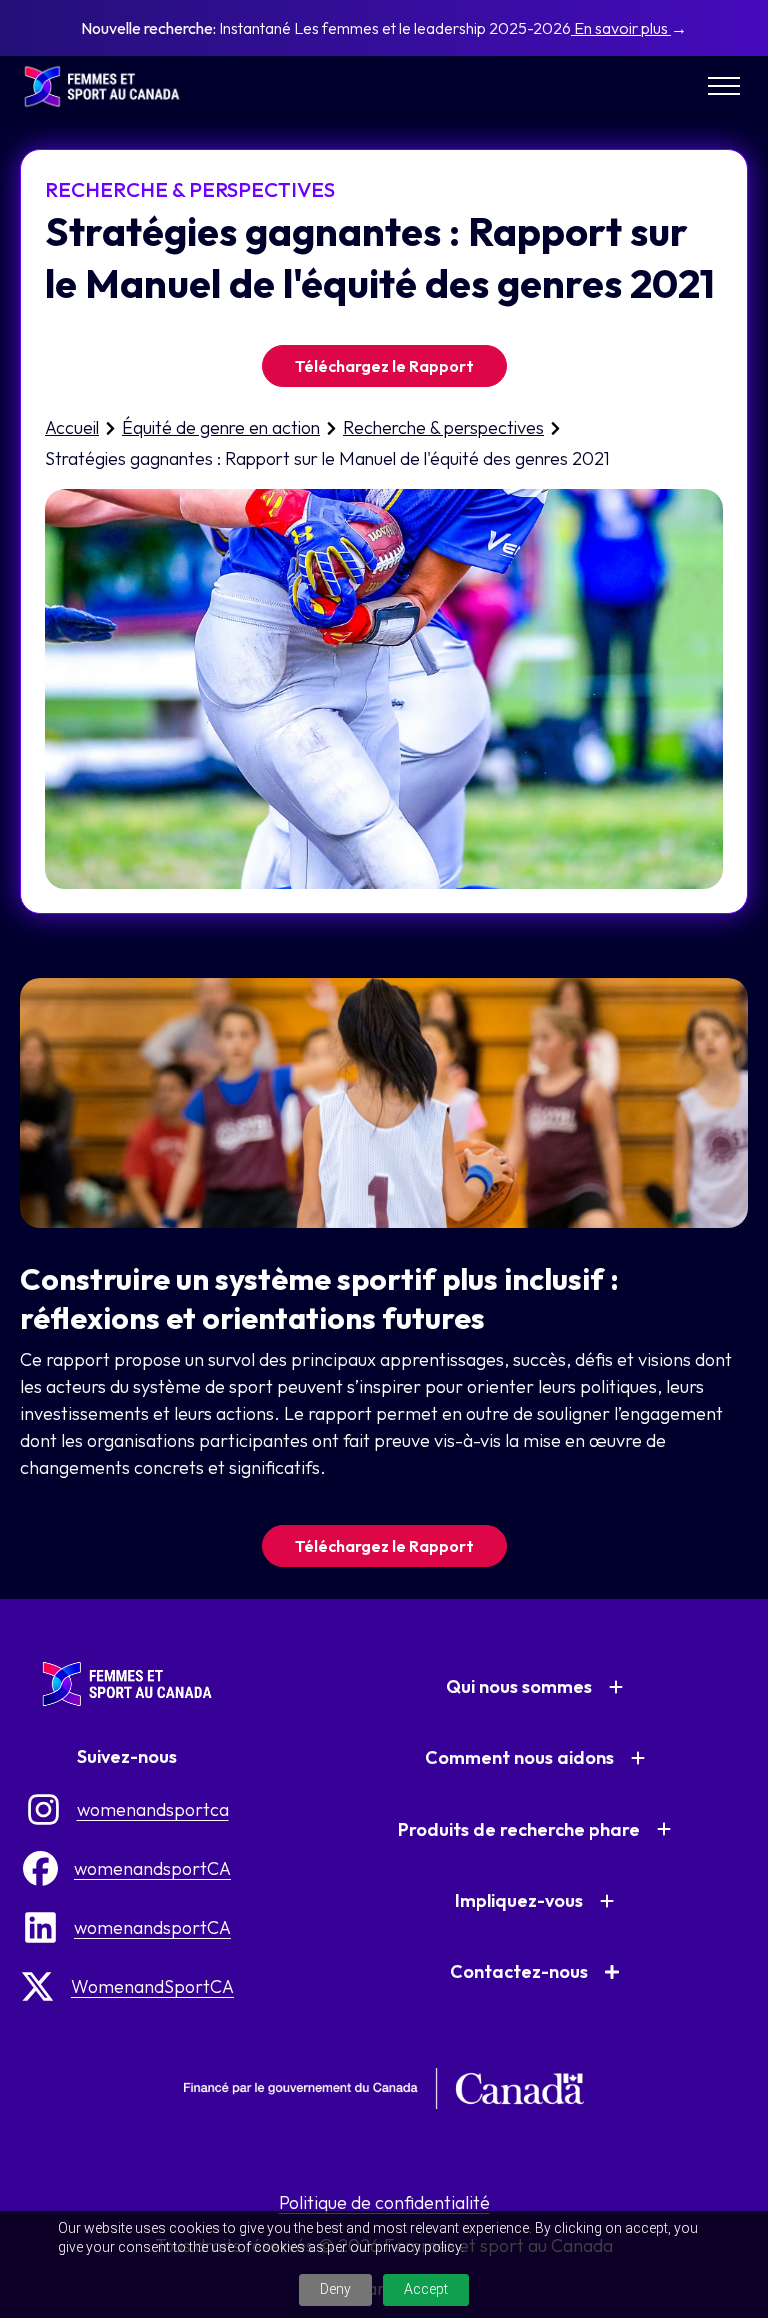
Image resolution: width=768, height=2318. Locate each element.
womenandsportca (153, 1809)
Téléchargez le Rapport (384, 366)
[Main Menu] (724, 86)
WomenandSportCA (152, 1986)
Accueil (72, 427)
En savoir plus (621, 28)
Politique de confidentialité (384, 2202)
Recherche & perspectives (443, 427)
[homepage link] (110, 86)
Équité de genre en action (221, 427)
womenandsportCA (152, 1868)
